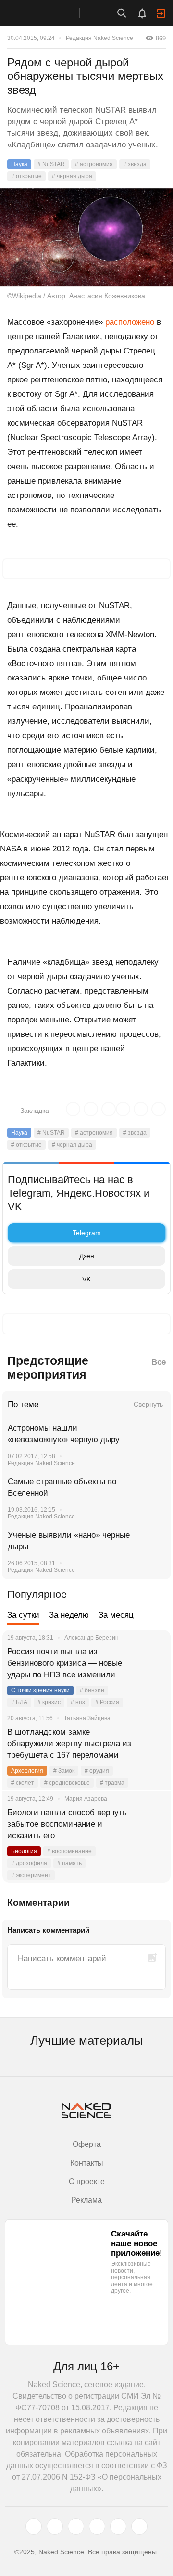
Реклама (86, 2200)
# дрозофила (29, 1863)
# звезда (135, 164)
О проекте (87, 2181)
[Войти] (161, 13)
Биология (24, 1851)
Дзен (87, 1256)
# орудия (97, 1771)
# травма (112, 1783)
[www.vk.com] (55, 2526)
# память (69, 1863)
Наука (19, 164)
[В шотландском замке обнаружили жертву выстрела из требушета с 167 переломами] (151, 1744)
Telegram (87, 1233)
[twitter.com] (34, 2526)
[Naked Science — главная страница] (49, 13)
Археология (27, 1771)
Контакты (87, 2163)
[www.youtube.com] (76, 2526)
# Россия (107, 1702)
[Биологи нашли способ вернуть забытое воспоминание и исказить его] (151, 1824)
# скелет (23, 1783)
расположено (130, 322)
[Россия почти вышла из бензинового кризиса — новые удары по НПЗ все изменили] (151, 1663)
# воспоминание (69, 1851)
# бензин (92, 1690)
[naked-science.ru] (139, 2526)
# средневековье (67, 1783)
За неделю (69, 1615)
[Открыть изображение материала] (86, 237)
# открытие (26, 176)
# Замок (64, 1771)
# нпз (78, 1702)
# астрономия (94, 164)
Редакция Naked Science (99, 38)
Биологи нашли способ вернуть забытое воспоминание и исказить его (67, 1824)
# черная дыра (72, 176)
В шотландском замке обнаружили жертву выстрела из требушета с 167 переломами (69, 1744)
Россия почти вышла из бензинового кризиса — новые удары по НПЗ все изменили (65, 1663)
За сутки (23, 1615)
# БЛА (19, 1702)
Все (159, 1362)
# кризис (49, 1702)
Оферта (87, 2144)
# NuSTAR (51, 164)
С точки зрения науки (40, 1690)
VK (86, 1279)
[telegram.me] (118, 2526)
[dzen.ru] (97, 2526)
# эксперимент (31, 1875)
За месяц (116, 1615)
